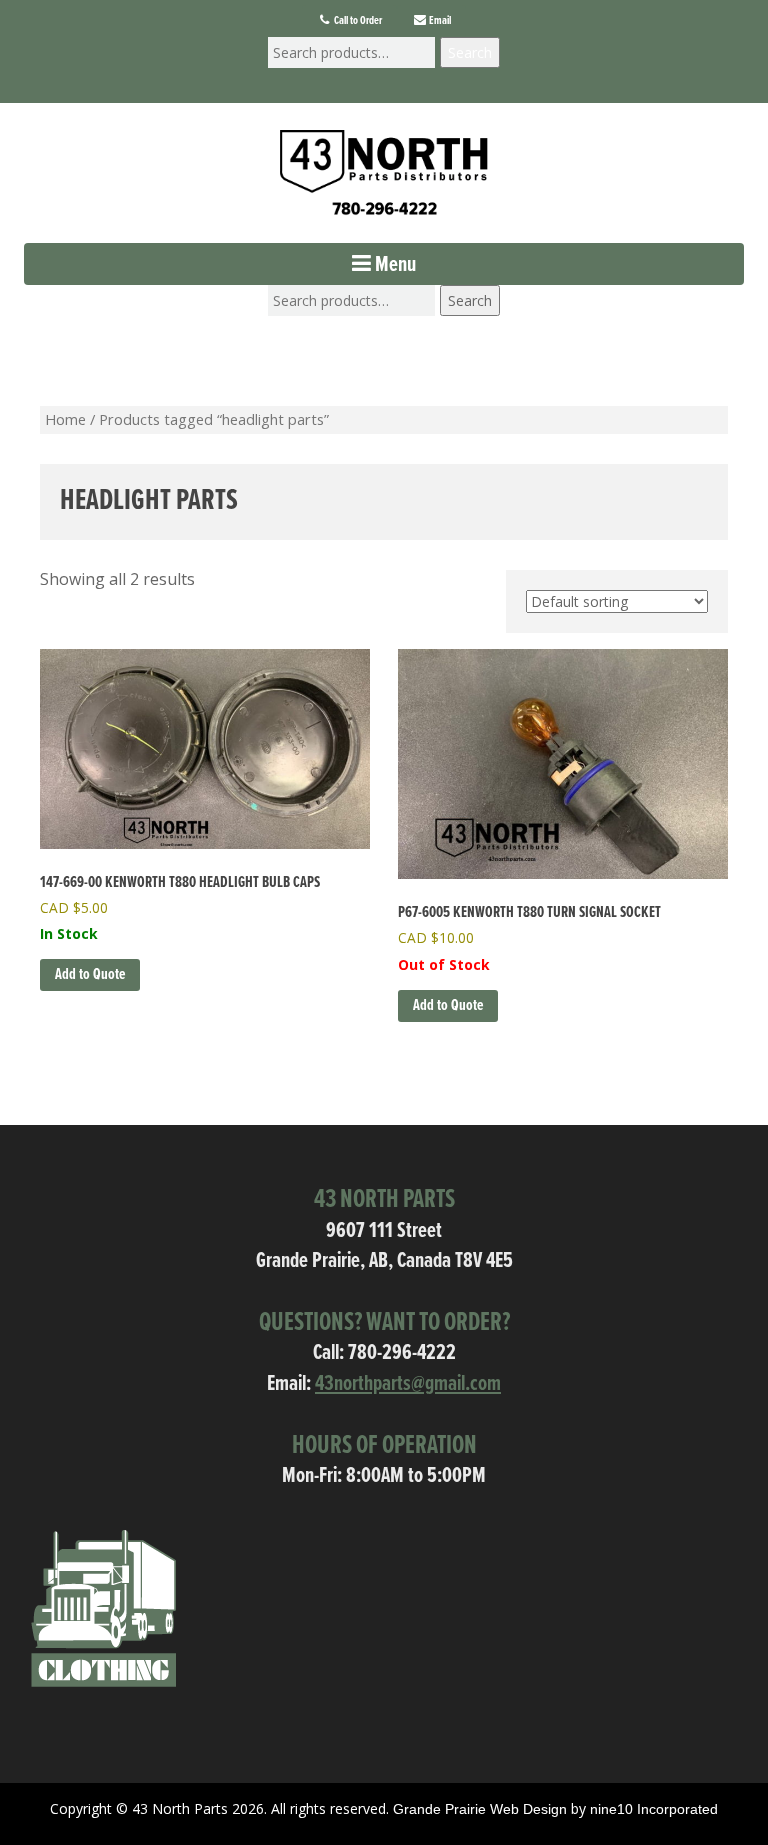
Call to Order (357, 21)
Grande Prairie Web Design (480, 1809)
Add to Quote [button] (90, 974)
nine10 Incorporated (654, 1809)
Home (65, 419)
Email (439, 21)
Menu (393, 265)
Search (470, 52)
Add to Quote (448, 1005)
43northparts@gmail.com (408, 1384)
